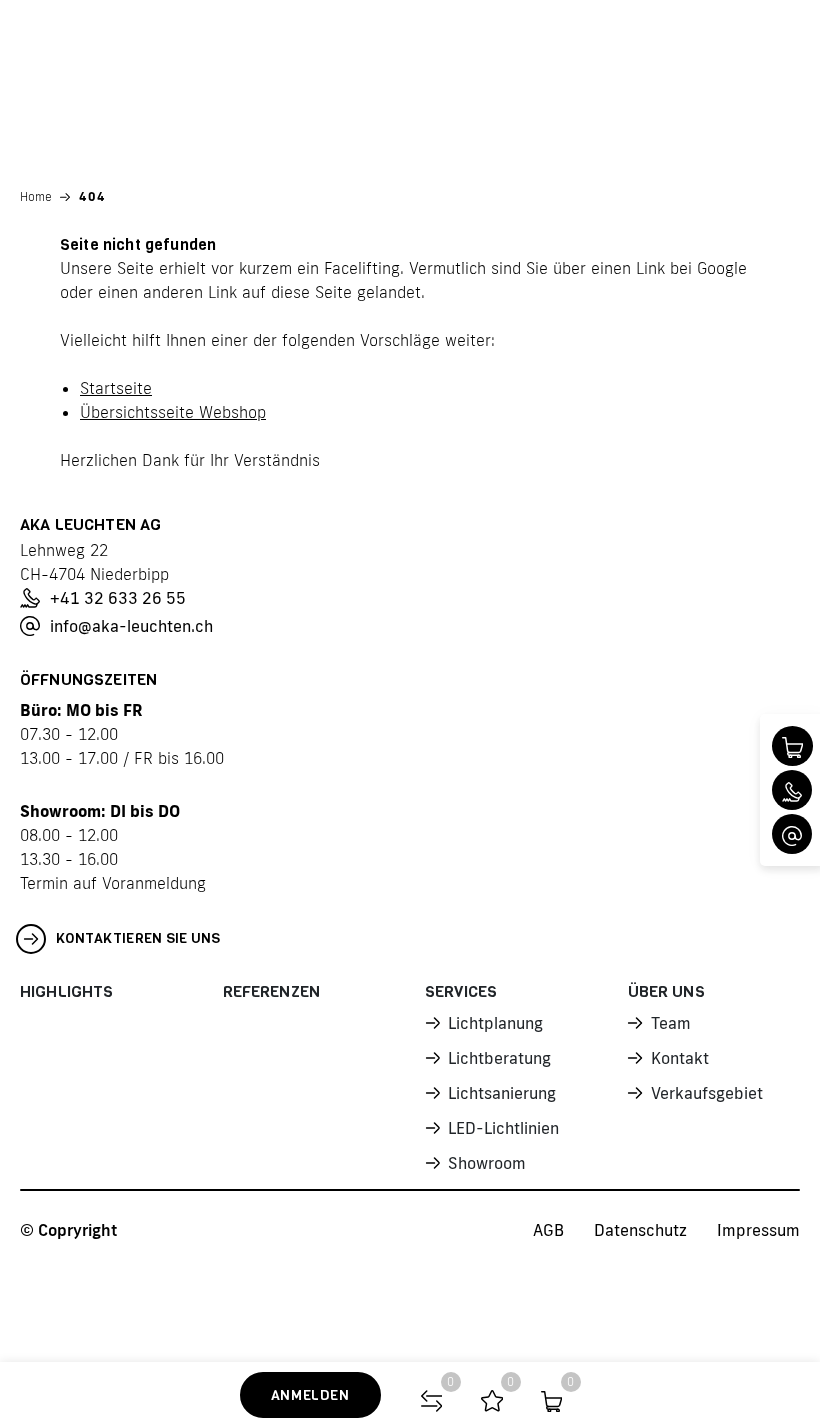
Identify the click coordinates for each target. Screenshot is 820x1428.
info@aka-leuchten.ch (131, 626)
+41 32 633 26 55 (118, 598)
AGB (548, 1230)
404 (92, 196)
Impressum (758, 1230)
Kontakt (680, 1058)
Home (36, 196)
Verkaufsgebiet (707, 1093)
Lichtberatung (499, 1058)
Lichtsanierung (502, 1093)
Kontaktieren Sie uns (138, 938)
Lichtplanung (495, 1023)
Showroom (487, 1163)
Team (671, 1023)
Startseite (116, 388)
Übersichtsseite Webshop (173, 412)
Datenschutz (640, 1230)
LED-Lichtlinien (503, 1128)
